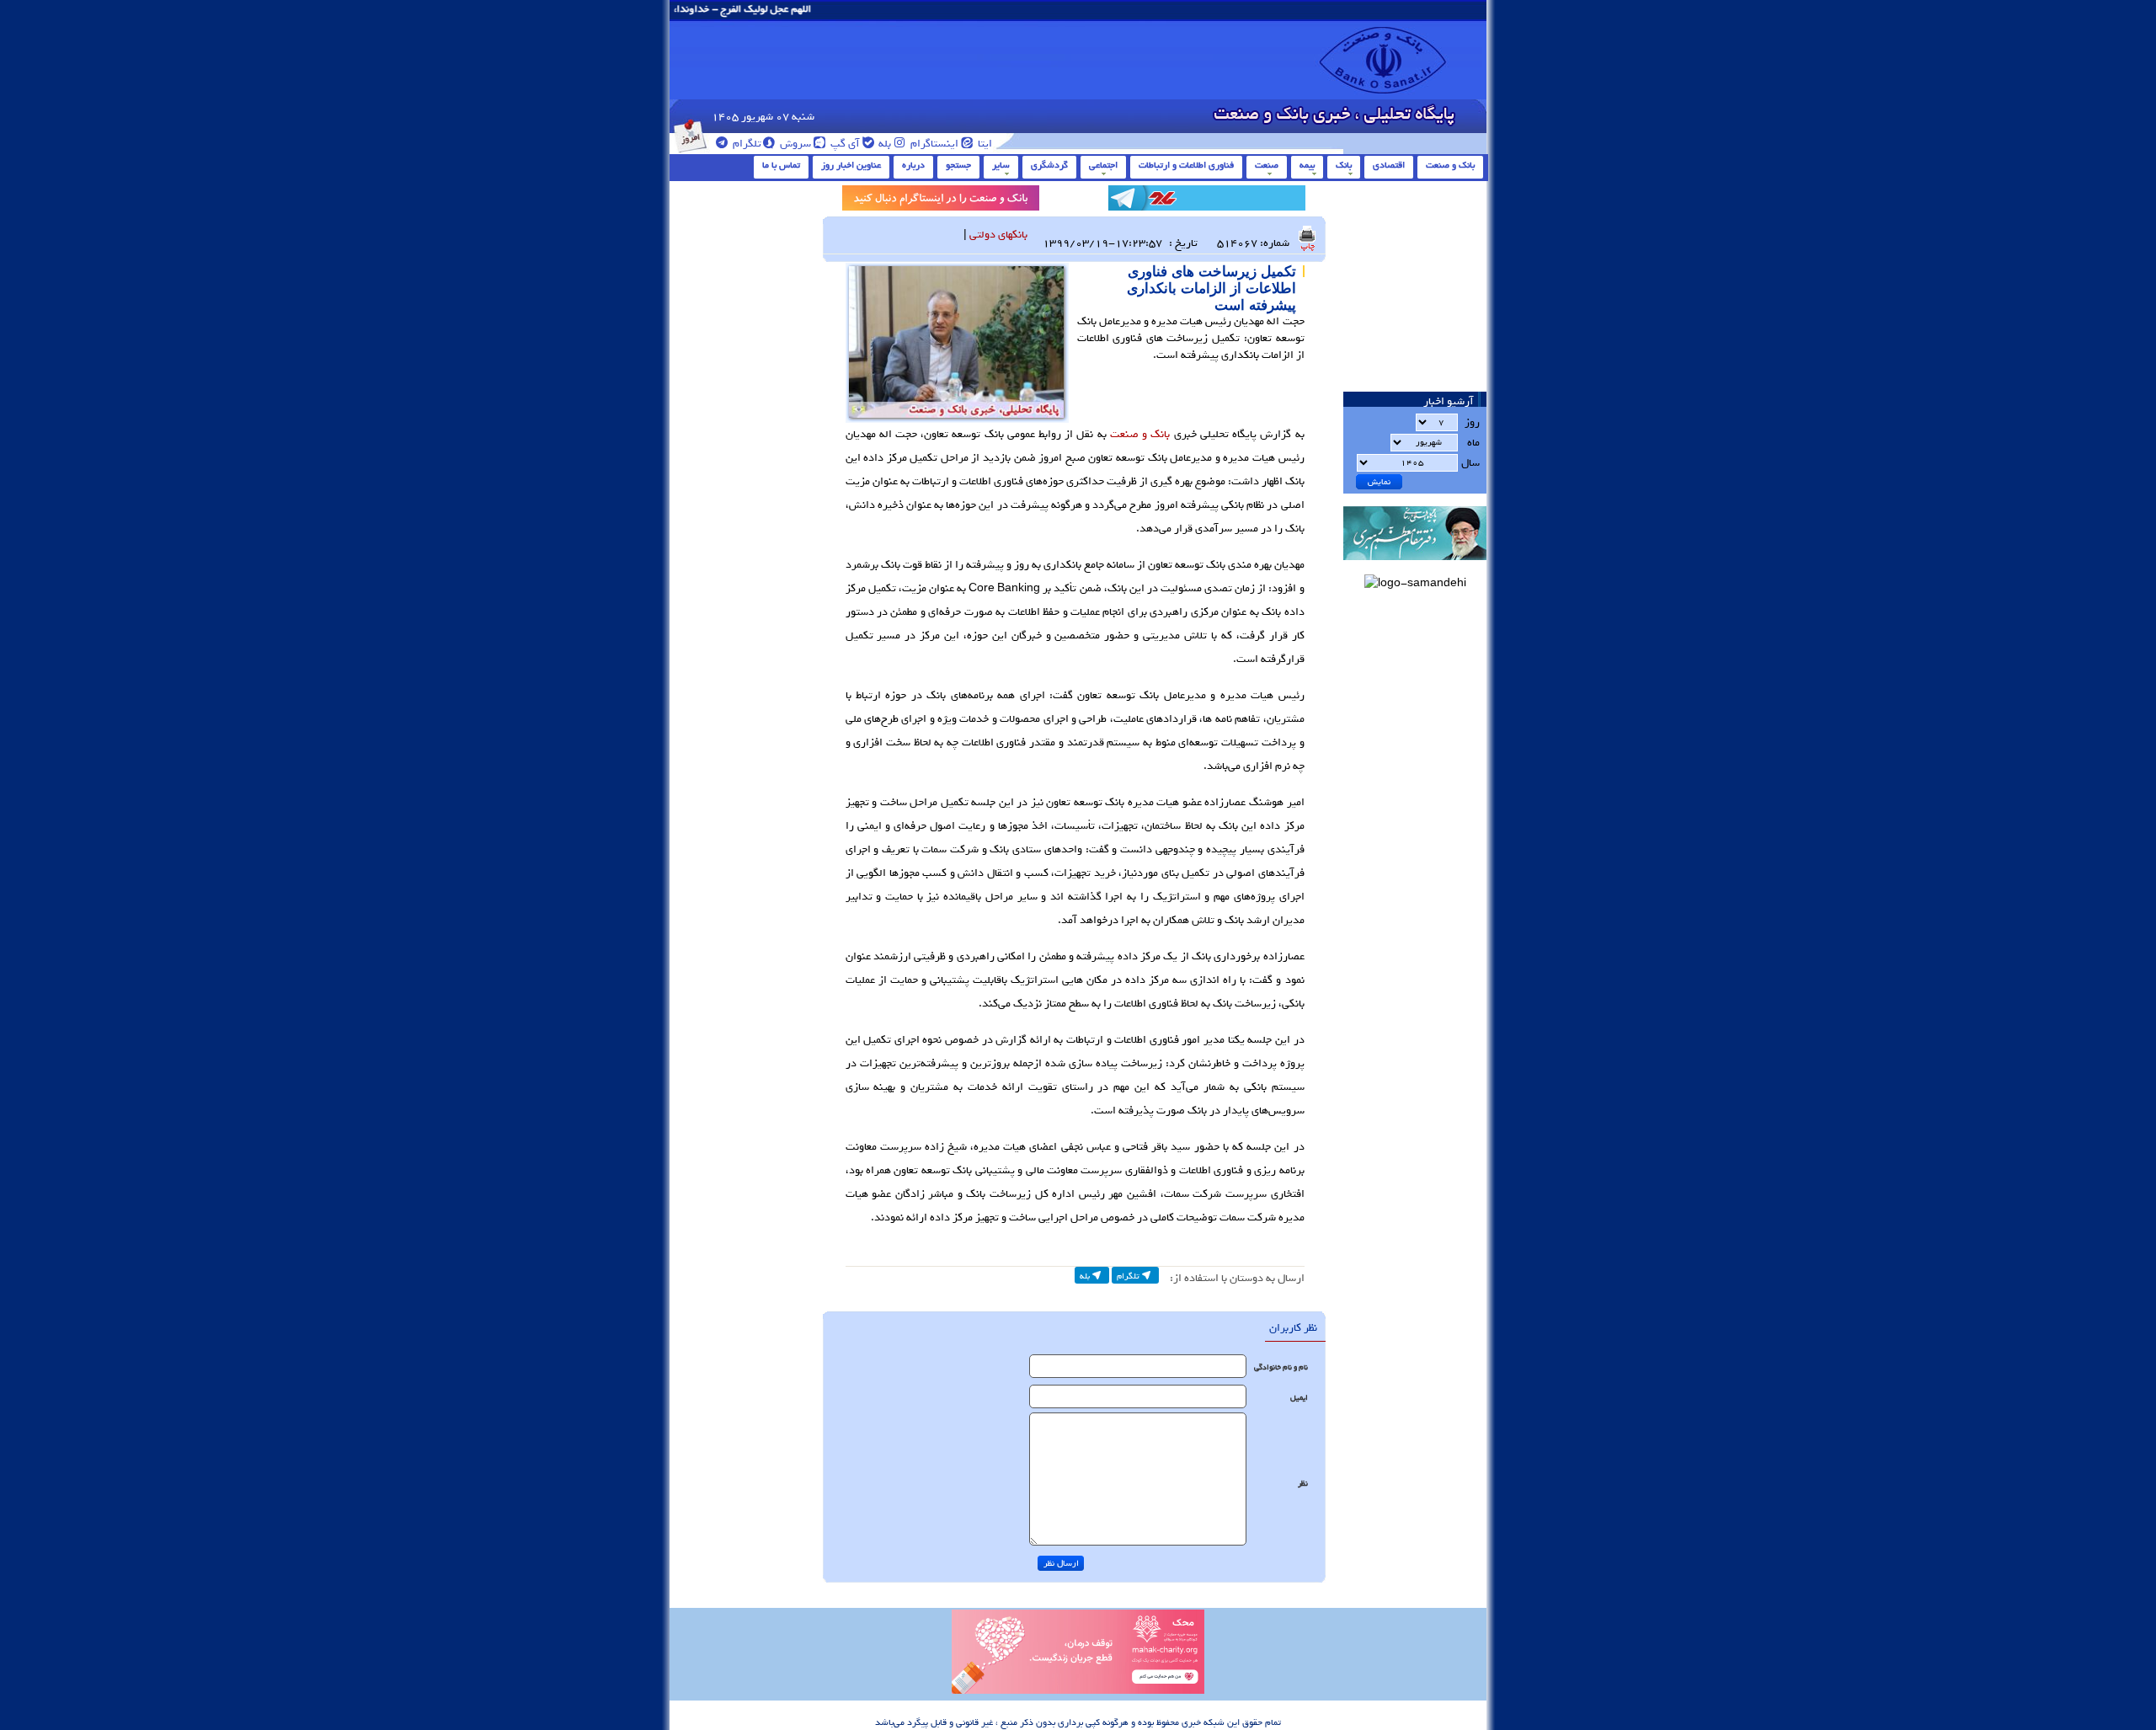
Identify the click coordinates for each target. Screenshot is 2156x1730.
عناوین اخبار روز (851, 165)
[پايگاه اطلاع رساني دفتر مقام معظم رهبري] (1415, 566)
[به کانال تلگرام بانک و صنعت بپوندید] (1207, 201)
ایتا (984, 144)
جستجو (958, 165)
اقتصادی (1389, 165)
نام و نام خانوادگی (1281, 1367)
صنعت (1267, 165)
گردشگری (1049, 165)
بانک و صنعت (1450, 165)
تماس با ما (781, 165)
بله (883, 144)
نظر (1303, 1484)
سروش (794, 144)
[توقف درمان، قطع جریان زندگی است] (1078, 1691)
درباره (913, 165)
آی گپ (844, 144)
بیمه (1307, 165)
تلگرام (746, 144)
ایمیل (1299, 1398)
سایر (1001, 165)
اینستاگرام (933, 144)
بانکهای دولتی (998, 235)
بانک (1344, 165)
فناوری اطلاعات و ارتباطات (1186, 165)
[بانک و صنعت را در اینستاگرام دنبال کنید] (941, 201)
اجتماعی (1103, 165)
